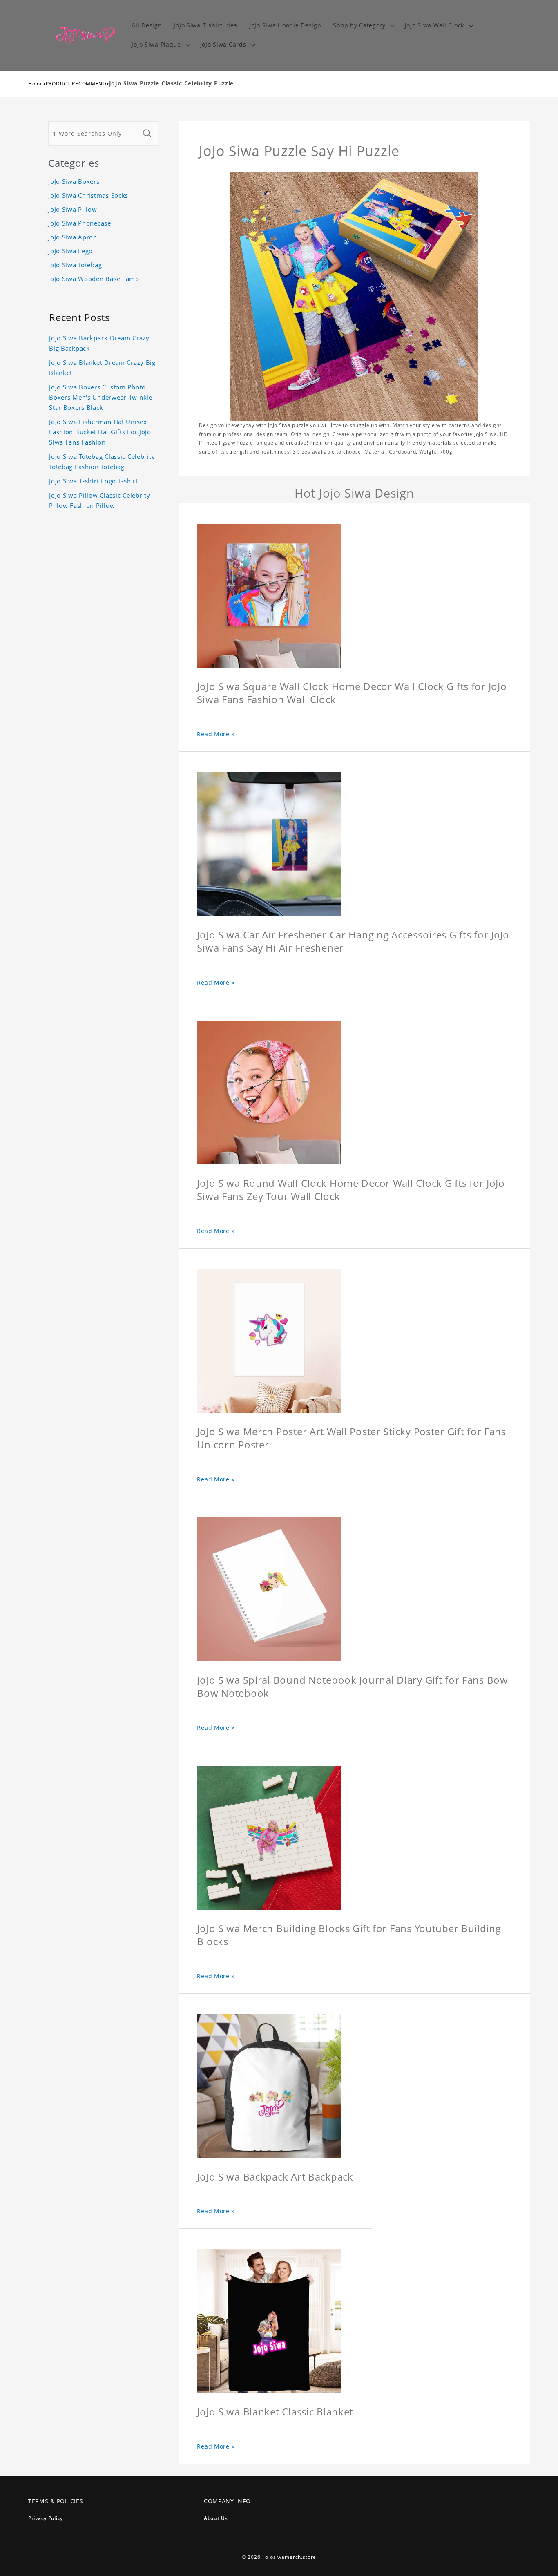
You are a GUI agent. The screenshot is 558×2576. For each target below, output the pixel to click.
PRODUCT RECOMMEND (76, 84)
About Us (216, 2518)
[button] (363, 26)
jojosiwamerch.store (290, 2557)
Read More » (216, 734)
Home (36, 84)
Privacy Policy (46, 2518)
